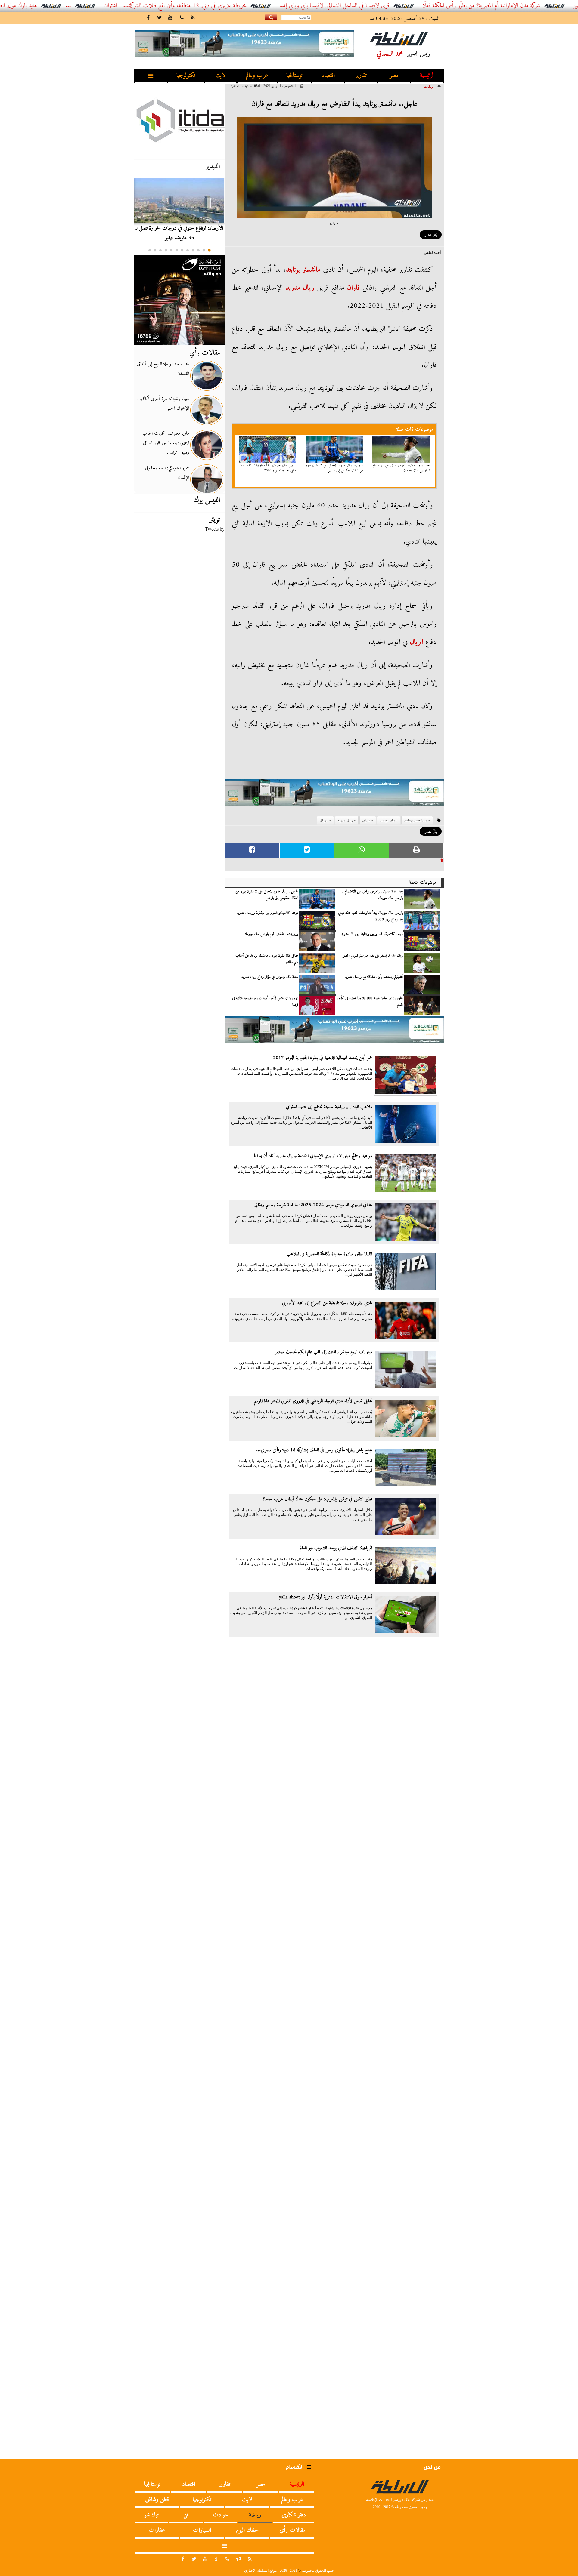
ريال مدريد (300, 288)
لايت (221, 76)
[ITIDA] (179, 120)
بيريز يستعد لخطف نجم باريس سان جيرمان (271, 934)
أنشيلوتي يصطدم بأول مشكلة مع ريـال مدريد (374, 977)
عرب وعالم (257, 76)
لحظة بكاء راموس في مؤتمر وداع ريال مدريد (270, 977)
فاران (353, 288)
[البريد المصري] (179, 300)
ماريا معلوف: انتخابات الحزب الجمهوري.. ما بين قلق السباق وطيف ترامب (166, 443)
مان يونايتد (387, 820)
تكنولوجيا (186, 76)
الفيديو (213, 166)
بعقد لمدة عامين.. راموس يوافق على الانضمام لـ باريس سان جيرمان (401, 468)
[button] (209, 250)
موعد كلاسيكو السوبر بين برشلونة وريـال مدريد (267, 913)
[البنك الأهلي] (334, 795)
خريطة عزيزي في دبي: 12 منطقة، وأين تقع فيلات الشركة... (250, 6)
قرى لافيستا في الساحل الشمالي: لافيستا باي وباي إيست (399, 6)
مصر (394, 76)
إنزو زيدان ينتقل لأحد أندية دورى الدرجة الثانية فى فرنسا (265, 1002)
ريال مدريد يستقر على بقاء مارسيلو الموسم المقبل (373, 956)
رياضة (429, 87)
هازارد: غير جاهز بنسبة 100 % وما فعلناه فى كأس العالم (370, 1002)
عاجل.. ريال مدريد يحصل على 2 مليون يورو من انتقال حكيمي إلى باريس (334, 468)
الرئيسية (427, 76)
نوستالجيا (294, 76)
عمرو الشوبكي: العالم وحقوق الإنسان (167, 473)
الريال (416, 642)
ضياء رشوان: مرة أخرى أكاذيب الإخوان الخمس (163, 404)
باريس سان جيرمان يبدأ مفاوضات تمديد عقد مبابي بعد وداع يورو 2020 (268, 468)
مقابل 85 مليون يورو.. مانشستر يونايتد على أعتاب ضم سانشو (267, 959)
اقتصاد (328, 76)
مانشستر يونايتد (303, 270)
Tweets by (215, 529)
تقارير (361, 76)
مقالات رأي (205, 353)
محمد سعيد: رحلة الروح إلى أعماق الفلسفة (163, 369)
